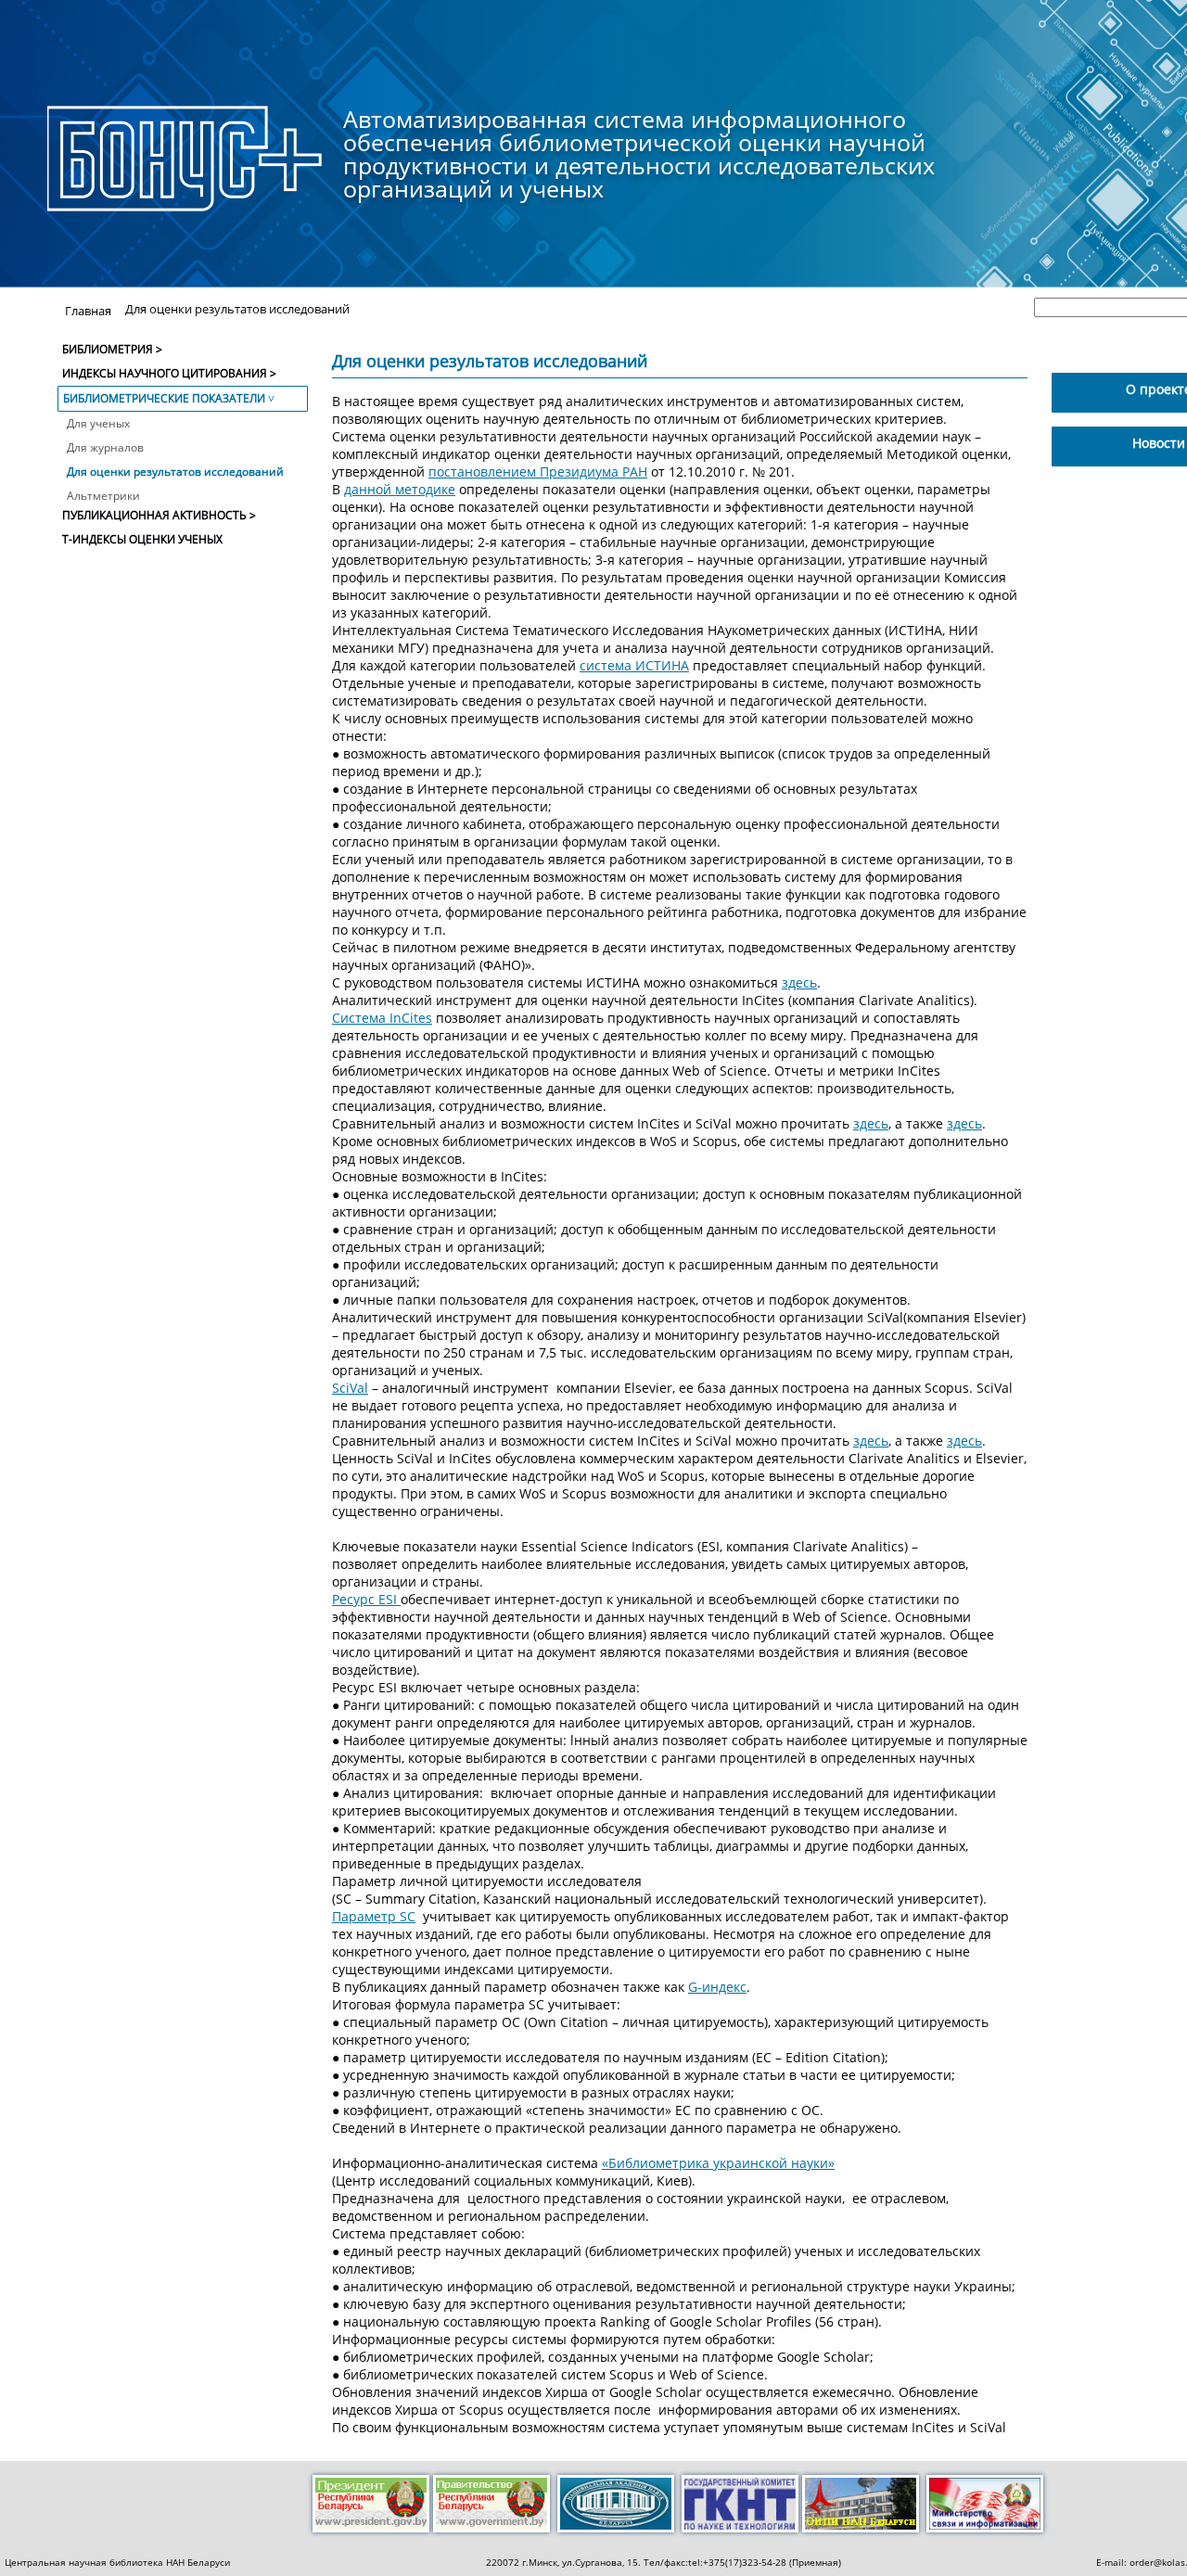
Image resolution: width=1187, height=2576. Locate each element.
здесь (799, 982)
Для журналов (105, 447)
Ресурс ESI (366, 1599)
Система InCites (382, 1018)
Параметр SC (374, 1916)
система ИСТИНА (634, 665)
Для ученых (98, 423)
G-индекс (717, 1987)
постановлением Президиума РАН (538, 472)
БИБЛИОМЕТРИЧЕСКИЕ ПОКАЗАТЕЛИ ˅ (169, 398)
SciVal (350, 1388)
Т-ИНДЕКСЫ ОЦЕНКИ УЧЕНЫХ (142, 539)
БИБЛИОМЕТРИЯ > (112, 349)
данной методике (400, 489)
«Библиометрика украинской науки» (718, 2163)
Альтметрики (103, 496)
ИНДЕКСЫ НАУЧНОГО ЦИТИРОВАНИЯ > (169, 373)
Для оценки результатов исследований (175, 472)
